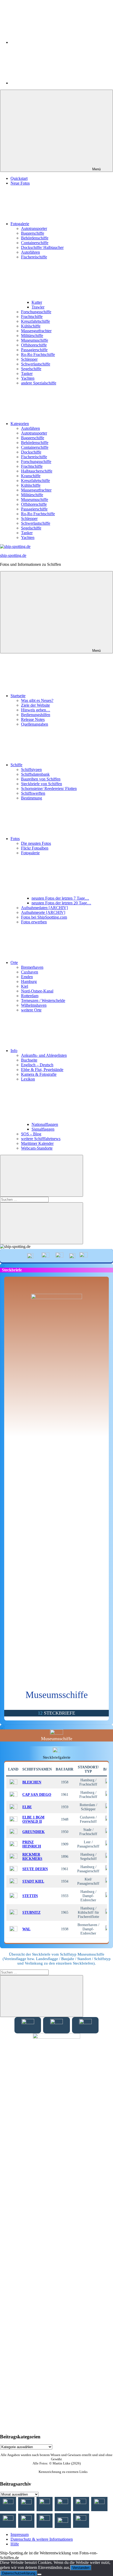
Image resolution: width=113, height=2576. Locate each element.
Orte (14, 963)
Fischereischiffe (34, 457)
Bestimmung (32, 798)
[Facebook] (50, 42)
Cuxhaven (30, 972)
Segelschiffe (31, 369)
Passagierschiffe (34, 350)
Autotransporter (34, 228)
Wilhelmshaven (34, 1005)
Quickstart (19, 178)
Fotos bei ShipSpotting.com (44, 917)
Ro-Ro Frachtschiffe (38, 354)
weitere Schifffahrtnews (41, 1139)
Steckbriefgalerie (57, 1757)
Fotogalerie (20, 224)
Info (14, 1051)
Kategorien (20, 424)
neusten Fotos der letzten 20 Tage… (61, 903)
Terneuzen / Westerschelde (43, 1000)
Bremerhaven (32, 967)
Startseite (18, 696)
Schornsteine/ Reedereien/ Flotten (49, 788)
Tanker (27, 373)
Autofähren (30, 252)
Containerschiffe (35, 243)
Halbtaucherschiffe (37, 471)
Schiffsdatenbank (35, 774)
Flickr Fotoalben (35, 848)
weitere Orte (31, 1010)
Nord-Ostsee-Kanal (37, 991)
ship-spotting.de (13, 555)
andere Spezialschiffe (39, 383)
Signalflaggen (43, 1129)
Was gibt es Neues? (37, 700)
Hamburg (29, 981)
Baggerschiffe (33, 233)
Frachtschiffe (32, 317)
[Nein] (39, 2574)
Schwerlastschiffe (36, 364)
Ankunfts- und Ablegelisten (44, 1055)
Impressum (20, 2534)
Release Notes (33, 719)
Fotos (15, 839)
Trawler (38, 307)
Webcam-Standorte (37, 1148)
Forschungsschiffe (36, 312)
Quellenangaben (35, 724)
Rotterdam (30, 996)
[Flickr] (50, 83)
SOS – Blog (31, 1134)
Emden (27, 977)
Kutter (37, 302)
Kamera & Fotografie (39, 1074)
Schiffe (16, 765)
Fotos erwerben (34, 922)
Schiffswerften (33, 793)
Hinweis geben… (36, 710)
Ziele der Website (35, 705)
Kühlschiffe (31, 326)
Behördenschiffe (35, 238)
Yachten (28, 378)
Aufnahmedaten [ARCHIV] (44, 908)
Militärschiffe (32, 336)
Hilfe (15, 2544)
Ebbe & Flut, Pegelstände (42, 1070)
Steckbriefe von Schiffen (42, 784)
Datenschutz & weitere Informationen (42, 2539)
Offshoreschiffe (34, 345)
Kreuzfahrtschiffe (35, 321)
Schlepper (29, 359)
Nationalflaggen (45, 1124)
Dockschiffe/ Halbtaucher (42, 247)
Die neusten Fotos (36, 843)
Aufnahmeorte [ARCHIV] (43, 912)
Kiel (25, 986)
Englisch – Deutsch (37, 1065)
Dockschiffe (31, 452)
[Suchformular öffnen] (42, 1176)
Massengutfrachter (36, 331)
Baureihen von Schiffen (41, 779)
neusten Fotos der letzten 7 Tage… (60, 898)
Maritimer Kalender (37, 1143)
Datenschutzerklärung (19, 2573)
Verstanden (81, 2568)
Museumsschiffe (35, 340)
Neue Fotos (20, 183)
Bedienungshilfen (36, 715)
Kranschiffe (31, 476)
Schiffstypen (31, 770)
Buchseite (29, 1060)
